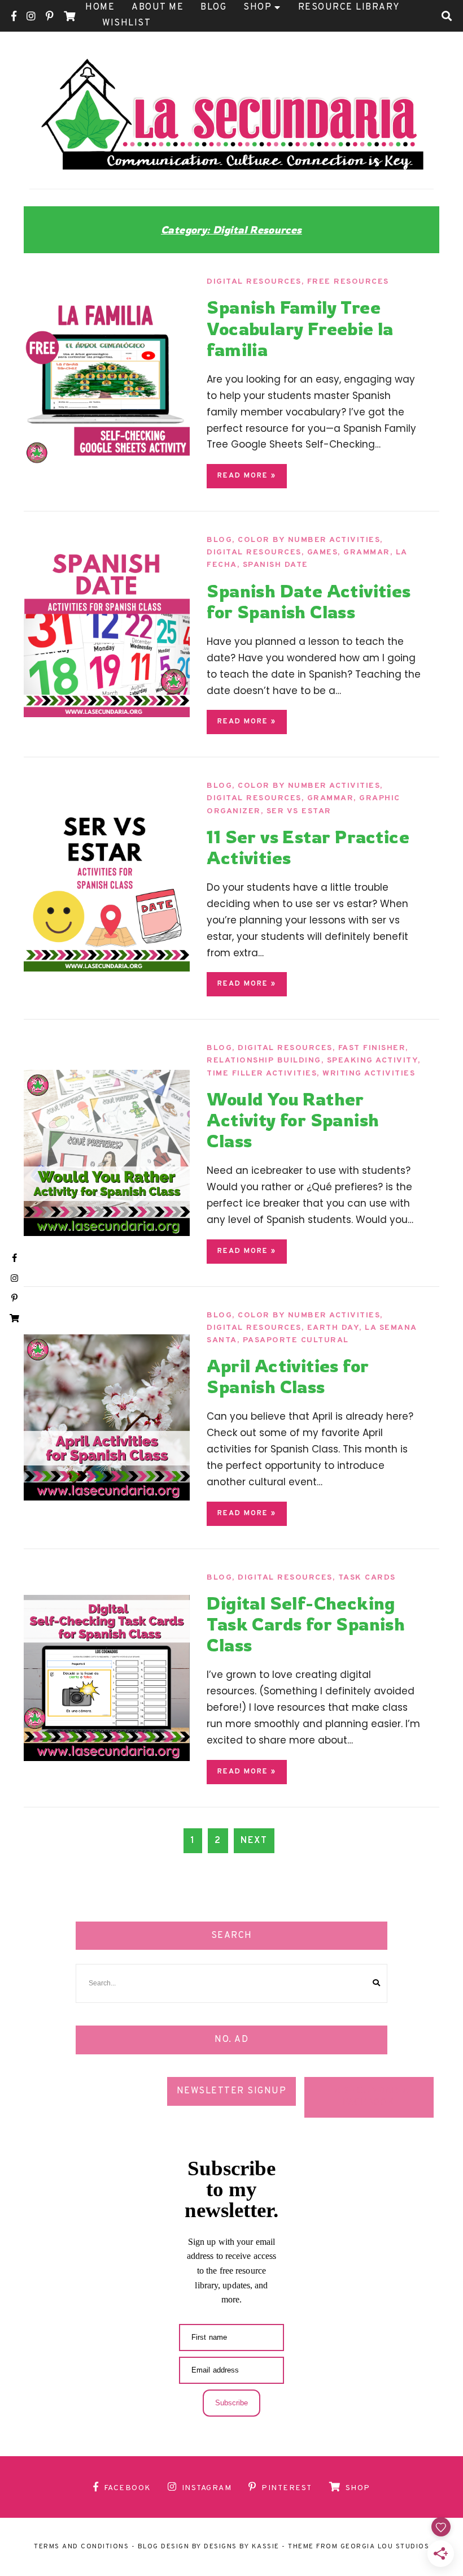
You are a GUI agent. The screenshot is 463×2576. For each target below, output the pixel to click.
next (254, 1841)
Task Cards (367, 1578)
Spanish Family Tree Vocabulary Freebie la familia (300, 328)
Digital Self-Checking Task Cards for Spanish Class (306, 1624)
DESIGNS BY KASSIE (242, 2547)
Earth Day (333, 1328)
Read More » (247, 476)
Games (323, 552)
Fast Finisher (372, 1048)
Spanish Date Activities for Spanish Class (309, 601)
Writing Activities (369, 1074)
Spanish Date (276, 565)
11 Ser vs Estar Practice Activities (308, 847)
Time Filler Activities (262, 1074)
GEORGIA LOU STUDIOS (385, 2547)
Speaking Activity (373, 1061)
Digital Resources (254, 282)
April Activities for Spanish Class (288, 1376)
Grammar (367, 552)
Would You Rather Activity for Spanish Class (293, 1120)
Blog (219, 540)
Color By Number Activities (309, 540)
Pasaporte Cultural (296, 1340)
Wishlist (126, 23)
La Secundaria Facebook (369, 2097)
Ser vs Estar (299, 811)
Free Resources (348, 282)
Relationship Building (264, 1061)
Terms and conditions (81, 2547)
